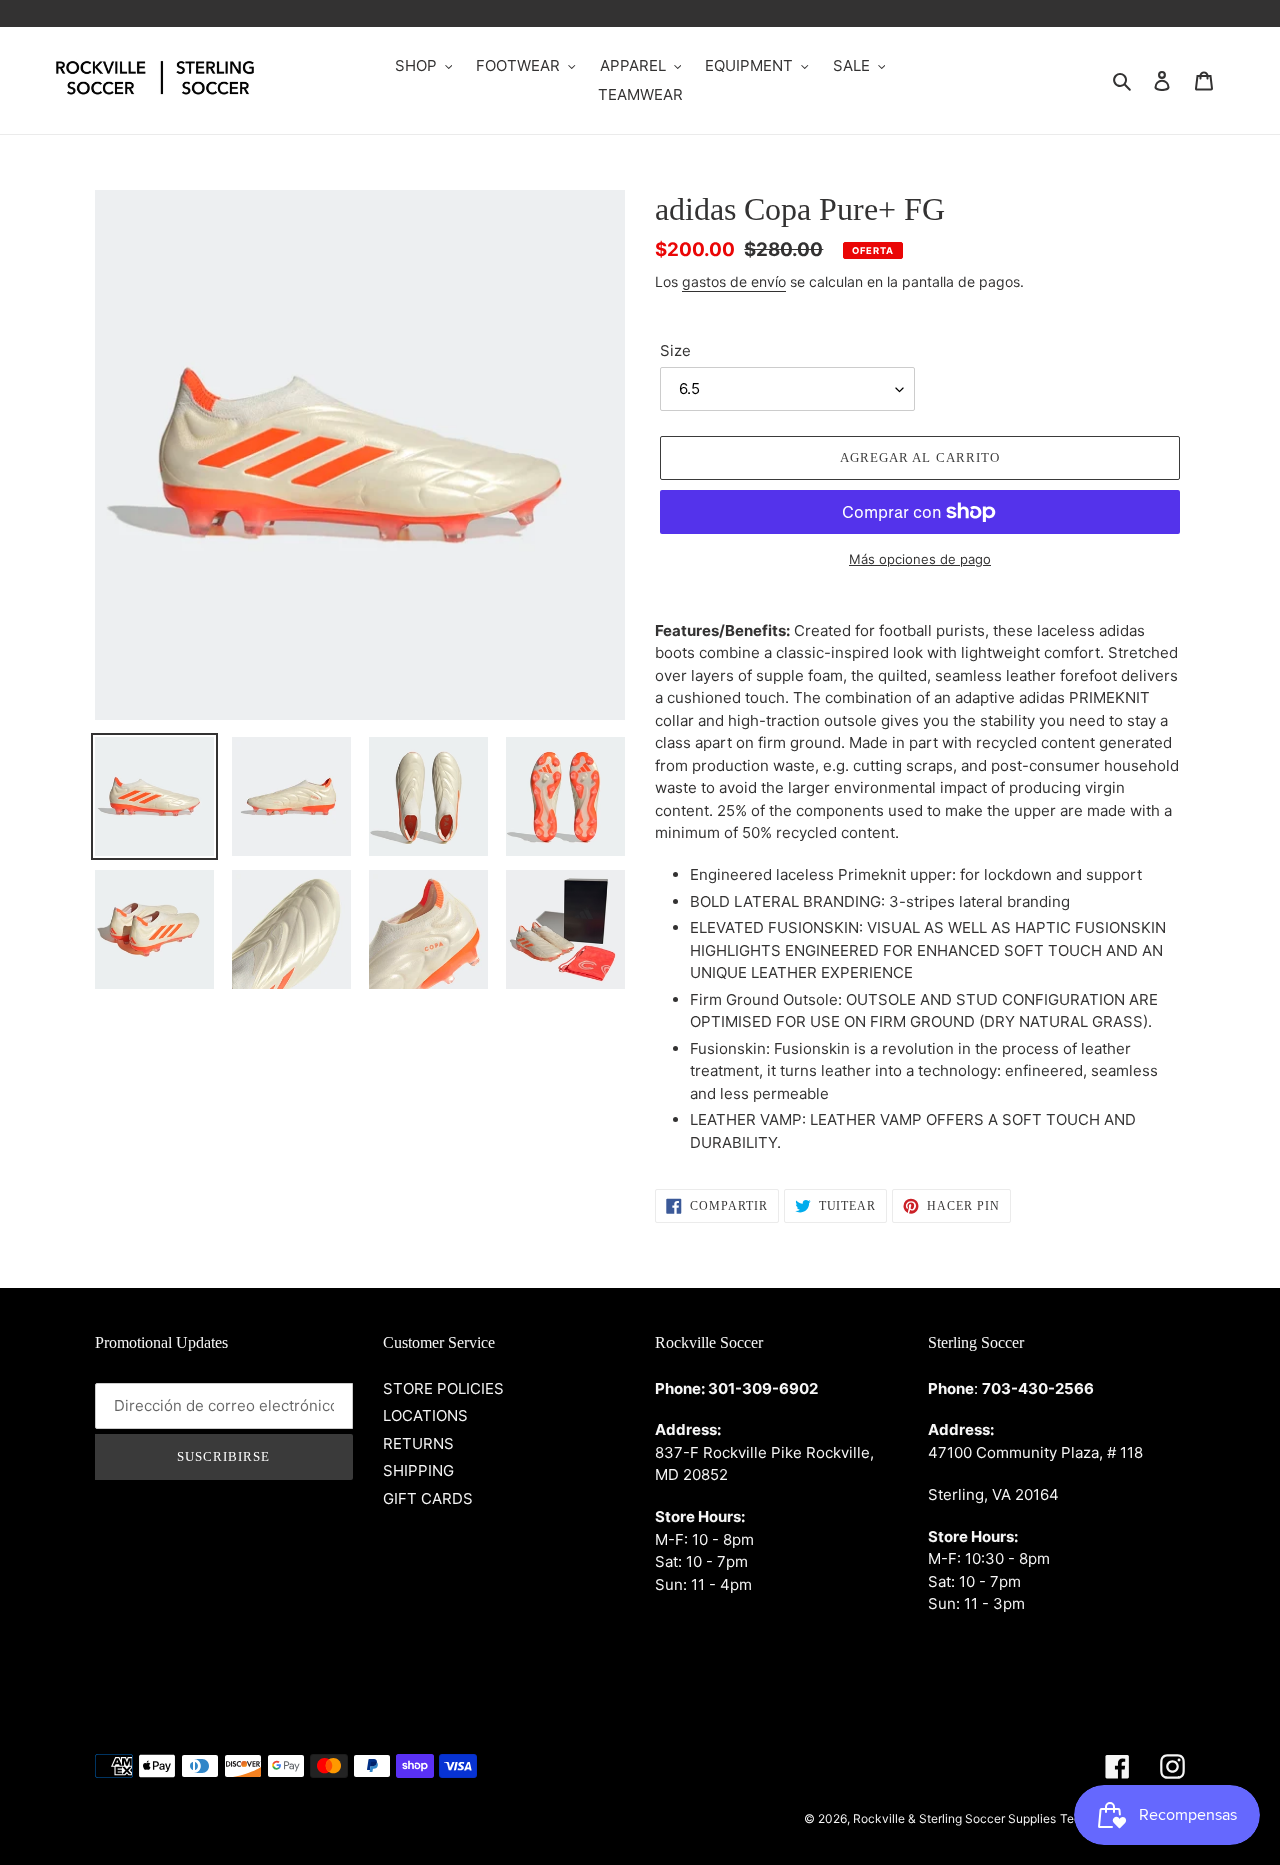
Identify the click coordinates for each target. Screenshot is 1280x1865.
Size (675, 350)
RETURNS (418, 1443)
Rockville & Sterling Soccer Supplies (954, 1818)
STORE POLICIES (443, 1388)
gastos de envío (734, 281)
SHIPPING (418, 1470)
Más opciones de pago (920, 559)
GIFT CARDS (428, 1498)
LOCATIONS (425, 1415)
